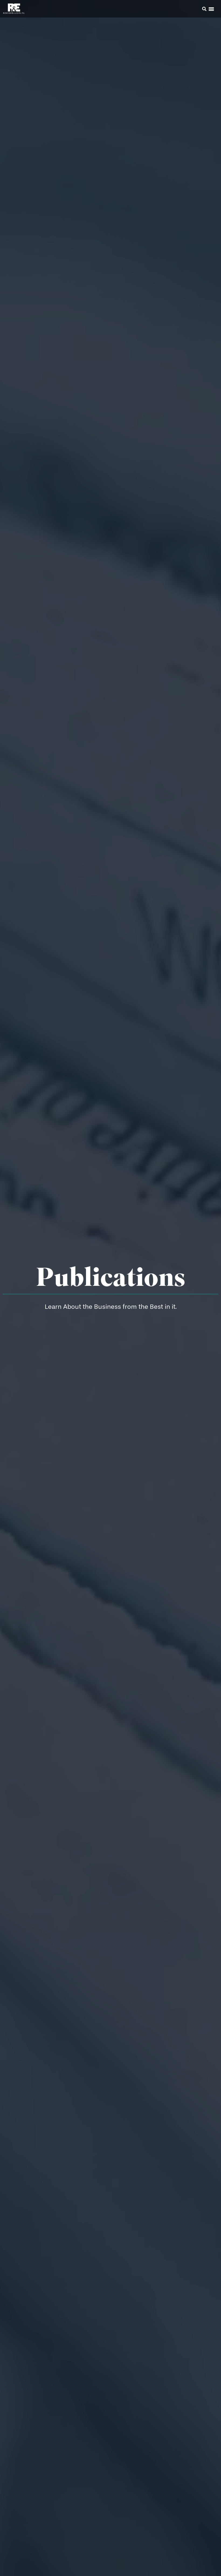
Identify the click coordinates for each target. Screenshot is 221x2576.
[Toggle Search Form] (204, 9)
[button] (197, 10)
